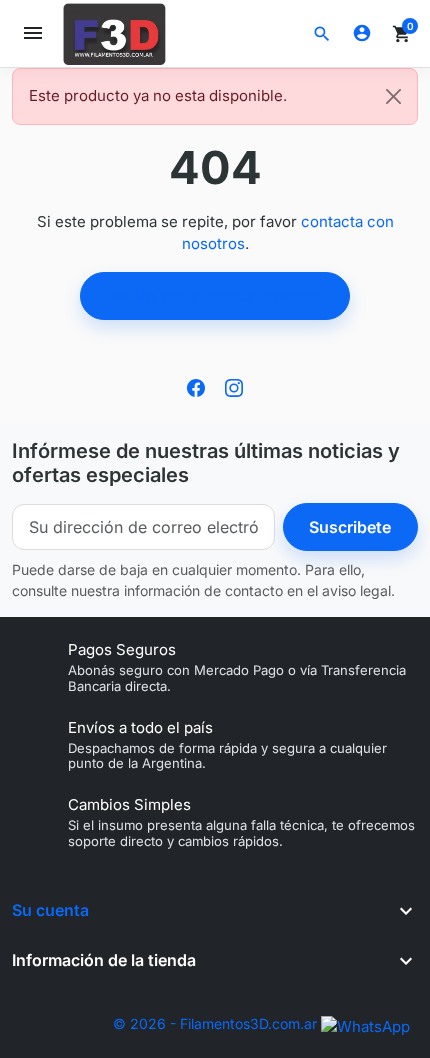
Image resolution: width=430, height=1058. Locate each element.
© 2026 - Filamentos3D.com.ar (215, 1023)
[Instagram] (234, 386)
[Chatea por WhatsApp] (365, 1025)
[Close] (393, 96)
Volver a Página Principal (216, 296)
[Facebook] (196, 386)
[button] (322, 34)
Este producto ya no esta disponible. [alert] (158, 95)
